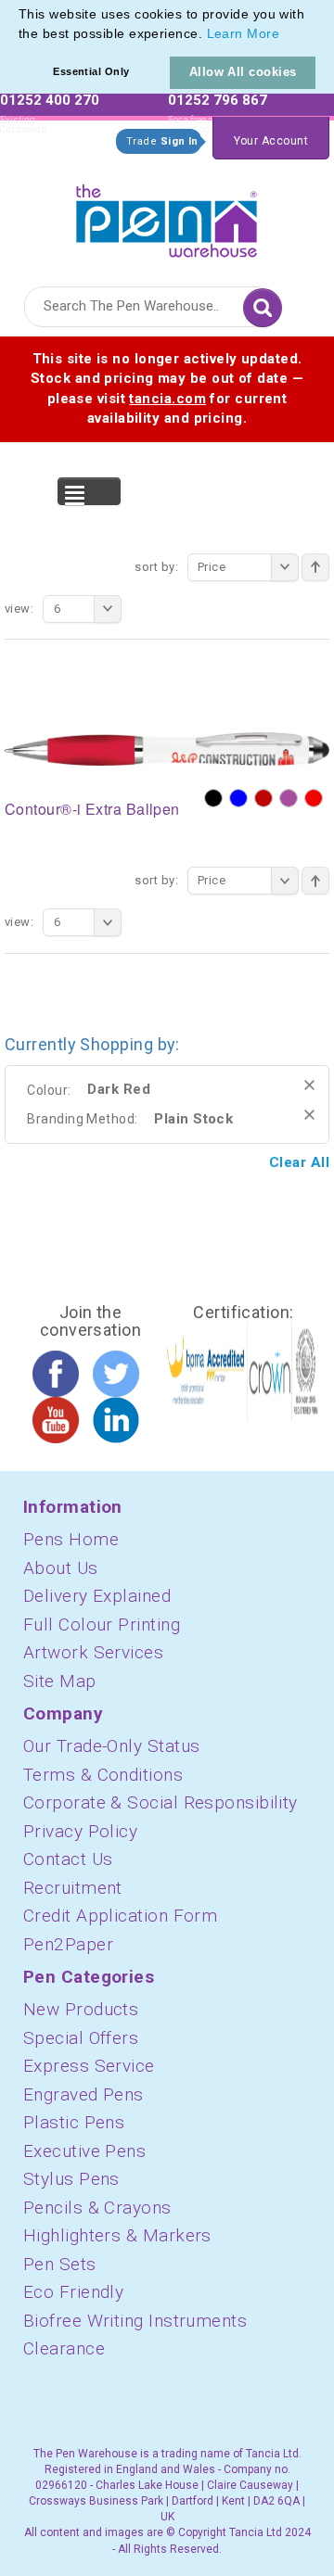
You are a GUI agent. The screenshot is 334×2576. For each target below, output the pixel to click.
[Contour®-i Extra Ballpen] (167, 748)
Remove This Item (309, 1085)
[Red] (314, 798)
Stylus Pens (71, 2179)
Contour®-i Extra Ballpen (92, 809)
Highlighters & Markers (117, 2235)
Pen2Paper (68, 1944)
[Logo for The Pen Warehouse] (167, 216)
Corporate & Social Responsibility (161, 1802)
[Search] (263, 308)
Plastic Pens (74, 2122)
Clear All (299, 1162)
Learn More (244, 33)
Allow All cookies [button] (243, 72)
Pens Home (71, 1539)
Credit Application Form (120, 1916)
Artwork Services (93, 1652)
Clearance (64, 2348)
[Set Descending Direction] (315, 567)
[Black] (213, 798)
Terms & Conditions (103, 1775)
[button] (286, 35)
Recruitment (73, 1888)
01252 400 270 (50, 100)
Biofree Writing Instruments (135, 2321)
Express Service (89, 2066)
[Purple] (289, 798)
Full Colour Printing (102, 1624)
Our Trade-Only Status (111, 1746)
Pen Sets (60, 2264)
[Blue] (238, 798)
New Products (81, 2009)
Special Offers (81, 2038)
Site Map (60, 1681)
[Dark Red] (263, 798)
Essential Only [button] (91, 71)
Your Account (271, 141)
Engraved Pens (83, 2094)
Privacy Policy (80, 1831)
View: (19, 609)
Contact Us (68, 1859)
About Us (61, 1568)
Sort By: (156, 567)
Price (212, 567)
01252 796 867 (218, 100)
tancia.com (167, 399)
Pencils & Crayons (97, 2208)
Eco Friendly (73, 2292)
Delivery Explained (97, 1596)
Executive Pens (84, 2151)
